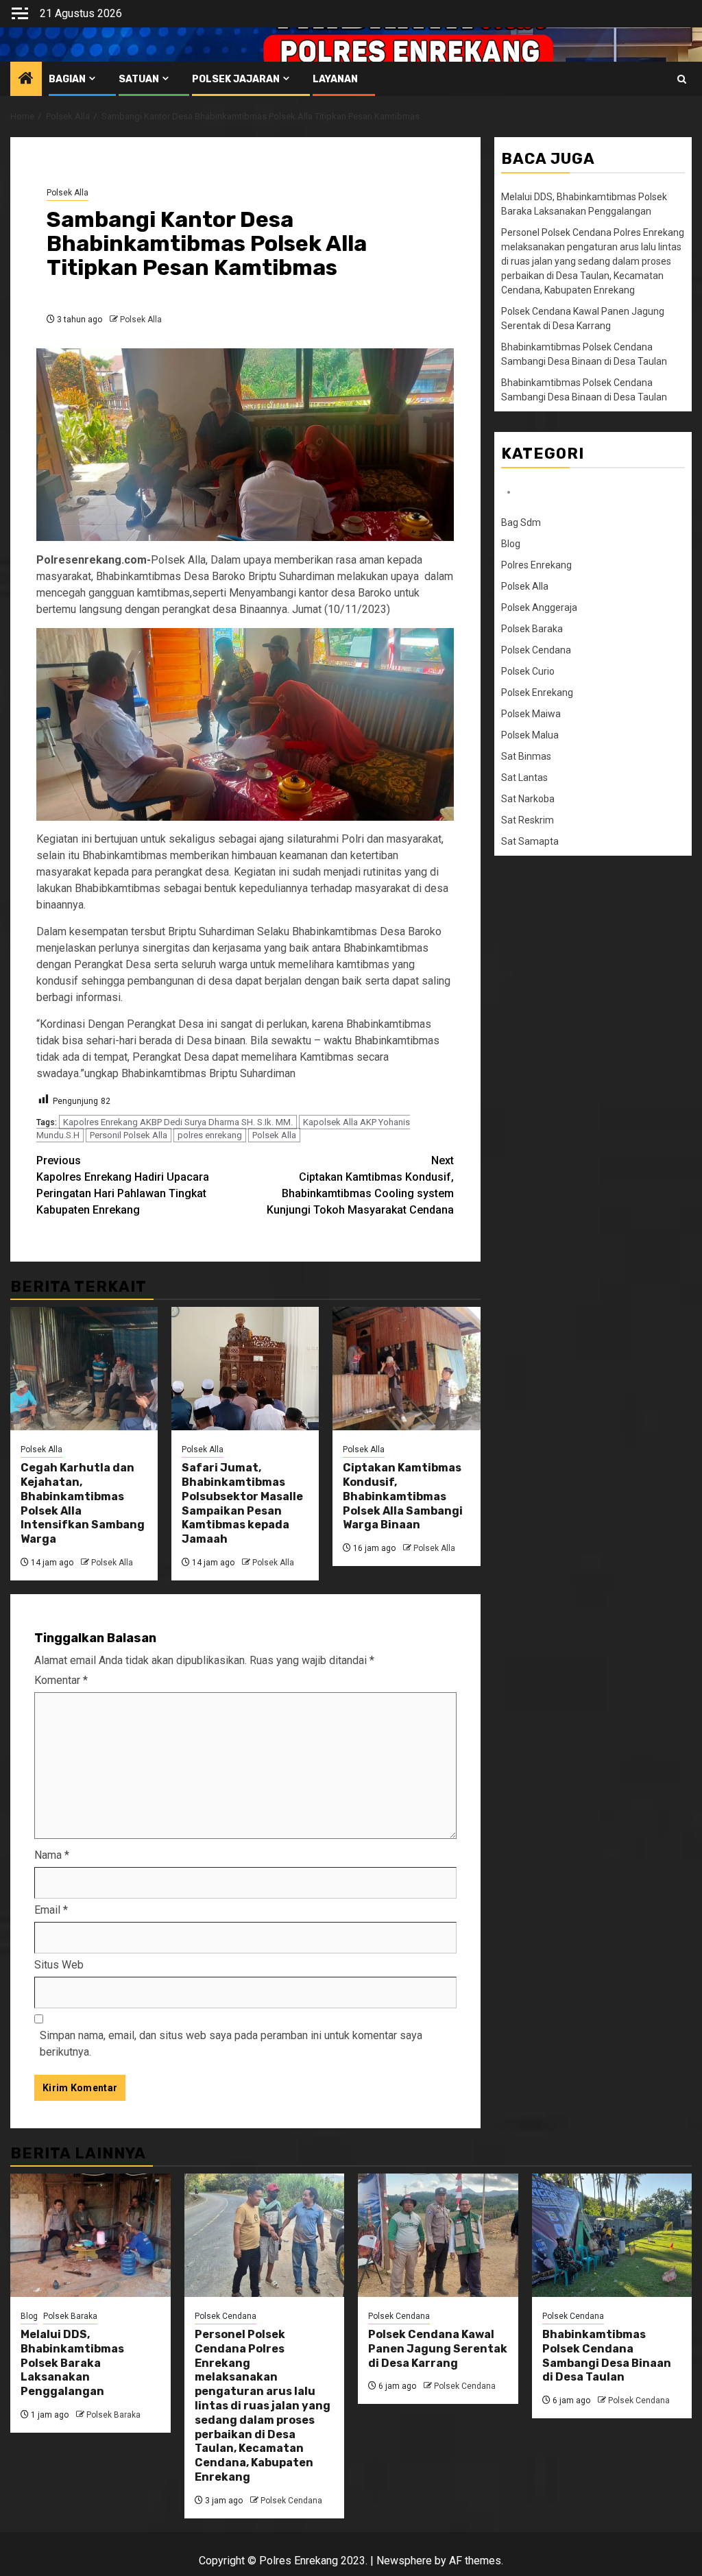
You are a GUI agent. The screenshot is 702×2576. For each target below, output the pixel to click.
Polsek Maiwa (531, 714)
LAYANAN (335, 79)
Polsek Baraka (532, 629)
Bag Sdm (521, 522)
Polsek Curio (528, 671)
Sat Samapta (530, 841)
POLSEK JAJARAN (236, 79)
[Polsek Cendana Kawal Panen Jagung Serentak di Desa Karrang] (438, 2235)
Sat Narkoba (528, 799)
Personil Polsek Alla (129, 1135)
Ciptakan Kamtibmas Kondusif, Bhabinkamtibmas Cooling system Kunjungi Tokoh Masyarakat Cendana (360, 1185)
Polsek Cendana (536, 650)
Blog (511, 544)
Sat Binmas (526, 756)
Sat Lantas (524, 778)
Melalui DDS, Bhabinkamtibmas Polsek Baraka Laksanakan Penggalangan (72, 2363)
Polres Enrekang (536, 565)
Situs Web (59, 1965)
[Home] (26, 80)
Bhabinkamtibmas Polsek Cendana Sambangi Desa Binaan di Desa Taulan (607, 2356)
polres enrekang (210, 1135)
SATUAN (139, 79)
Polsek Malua (530, 735)
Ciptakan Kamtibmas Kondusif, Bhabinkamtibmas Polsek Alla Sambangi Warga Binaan (403, 1496)
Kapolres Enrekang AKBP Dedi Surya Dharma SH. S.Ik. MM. (178, 1122)
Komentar (61, 1680)
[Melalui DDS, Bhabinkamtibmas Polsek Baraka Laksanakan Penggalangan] (90, 2235)
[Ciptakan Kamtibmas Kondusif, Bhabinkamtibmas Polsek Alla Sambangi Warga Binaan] (406, 1369)
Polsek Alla (68, 193)
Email (51, 1910)
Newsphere (404, 2561)
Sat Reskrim (528, 820)
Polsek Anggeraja (539, 607)
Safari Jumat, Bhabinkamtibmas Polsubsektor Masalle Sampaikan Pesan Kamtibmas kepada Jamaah (242, 1503)
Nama (52, 1855)
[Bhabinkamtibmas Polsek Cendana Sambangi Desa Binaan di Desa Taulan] (612, 2235)
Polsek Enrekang (537, 693)
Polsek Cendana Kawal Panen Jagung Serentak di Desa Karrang (438, 2349)
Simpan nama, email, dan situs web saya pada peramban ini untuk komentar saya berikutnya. (231, 2044)
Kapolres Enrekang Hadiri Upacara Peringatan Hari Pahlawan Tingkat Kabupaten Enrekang (123, 1185)
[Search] (682, 79)
